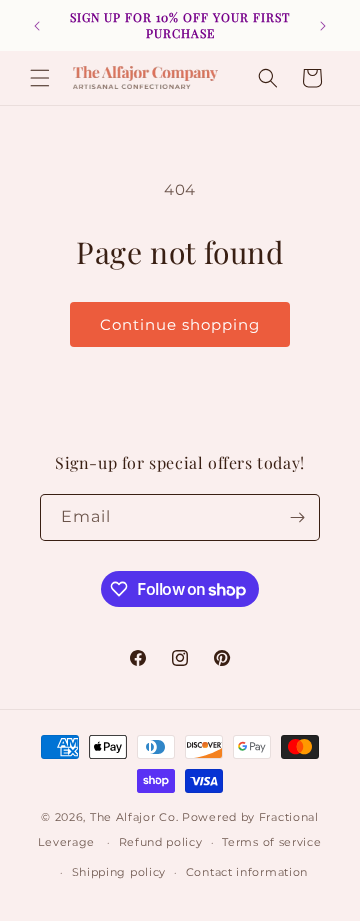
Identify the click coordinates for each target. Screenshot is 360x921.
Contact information (247, 872)
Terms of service (271, 842)
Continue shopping (180, 324)
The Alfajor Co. (134, 817)
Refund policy (161, 842)
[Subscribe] (297, 517)
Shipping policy (119, 872)
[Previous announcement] (37, 26)
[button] (40, 78)
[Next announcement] (323, 26)
